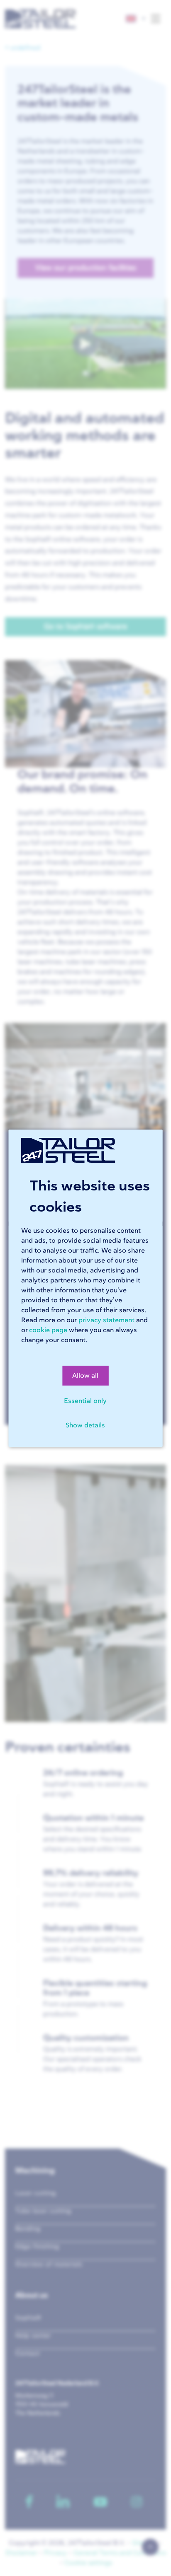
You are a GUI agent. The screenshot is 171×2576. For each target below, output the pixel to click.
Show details (85, 1425)
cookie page (48, 1330)
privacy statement (106, 1320)
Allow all (85, 1376)
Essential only (85, 1401)
